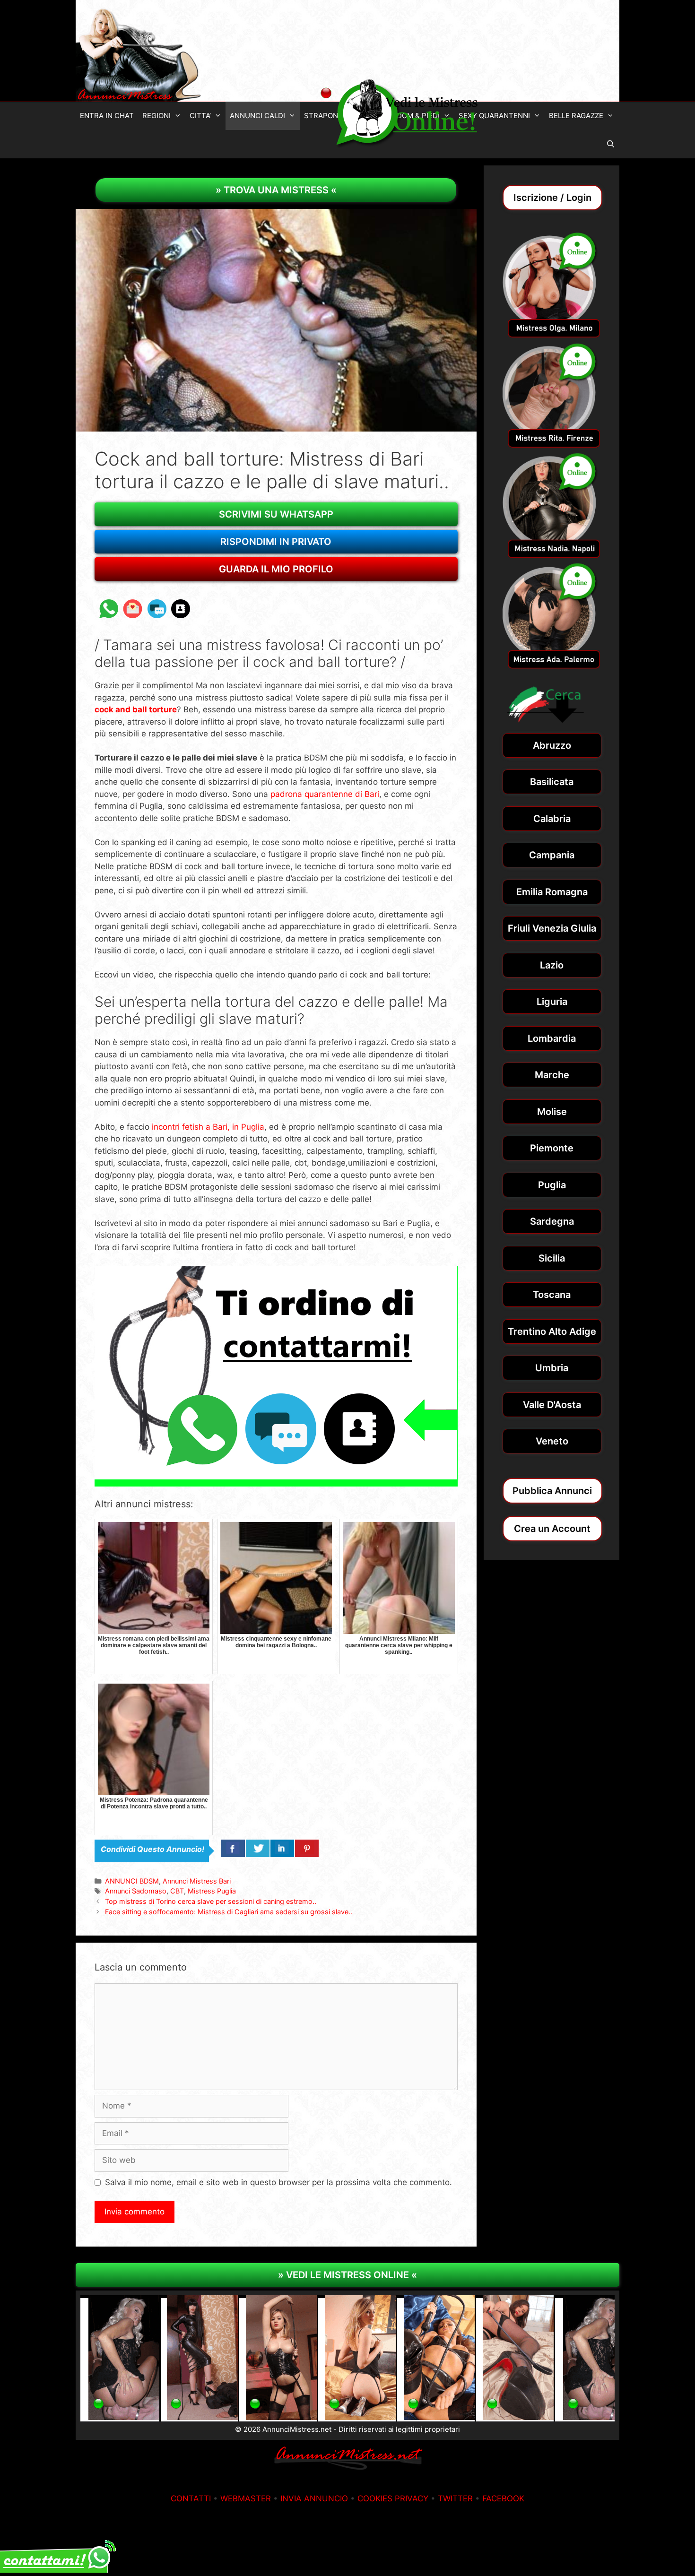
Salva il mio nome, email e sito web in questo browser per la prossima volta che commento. (278, 2182)
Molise (552, 1112)
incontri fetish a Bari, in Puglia (208, 1127)
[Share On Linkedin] (282, 1849)
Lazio (552, 965)
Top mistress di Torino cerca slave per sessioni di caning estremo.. (211, 1901)
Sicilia (552, 1258)
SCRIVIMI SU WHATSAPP (276, 514)
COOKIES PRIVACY (393, 2498)
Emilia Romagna (552, 892)
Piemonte (552, 1148)
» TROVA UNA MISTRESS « (276, 190)
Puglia (552, 1185)
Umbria (552, 1368)
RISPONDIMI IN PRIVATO (276, 542)
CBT (177, 1891)
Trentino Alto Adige (552, 1331)
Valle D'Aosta (552, 1405)
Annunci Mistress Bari (197, 1881)
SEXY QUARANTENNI (494, 116)
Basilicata (552, 782)
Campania (552, 855)
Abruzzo (552, 745)
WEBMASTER (246, 2498)
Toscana (552, 1295)
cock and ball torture (136, 709)
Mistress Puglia (212, 1891)
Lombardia (552, 1038)
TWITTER (455, 2498)
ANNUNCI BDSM (132, 1881)
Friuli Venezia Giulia (552, 928)
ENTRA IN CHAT (107, 116)
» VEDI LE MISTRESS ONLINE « (347, 2275)
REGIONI (156, 116)
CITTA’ (200, 116)
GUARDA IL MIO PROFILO (276, 569)
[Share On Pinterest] (307, 1849)
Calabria (552, 819)
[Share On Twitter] (258, 1849)
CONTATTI (191, 2498)
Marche (552, 1075)
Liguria (552, 1002)
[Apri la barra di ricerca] (611, 144)
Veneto (552, 1441)
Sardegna (552, 1221)
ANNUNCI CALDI (257, 116)
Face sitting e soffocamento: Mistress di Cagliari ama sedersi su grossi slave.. (229, 1912)
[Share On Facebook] (233, 1849)
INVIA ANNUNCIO (314, 2498)
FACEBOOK (503, 2498)
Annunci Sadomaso (136, 1891)
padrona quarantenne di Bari (325, 794)
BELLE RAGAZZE (576, 116)
